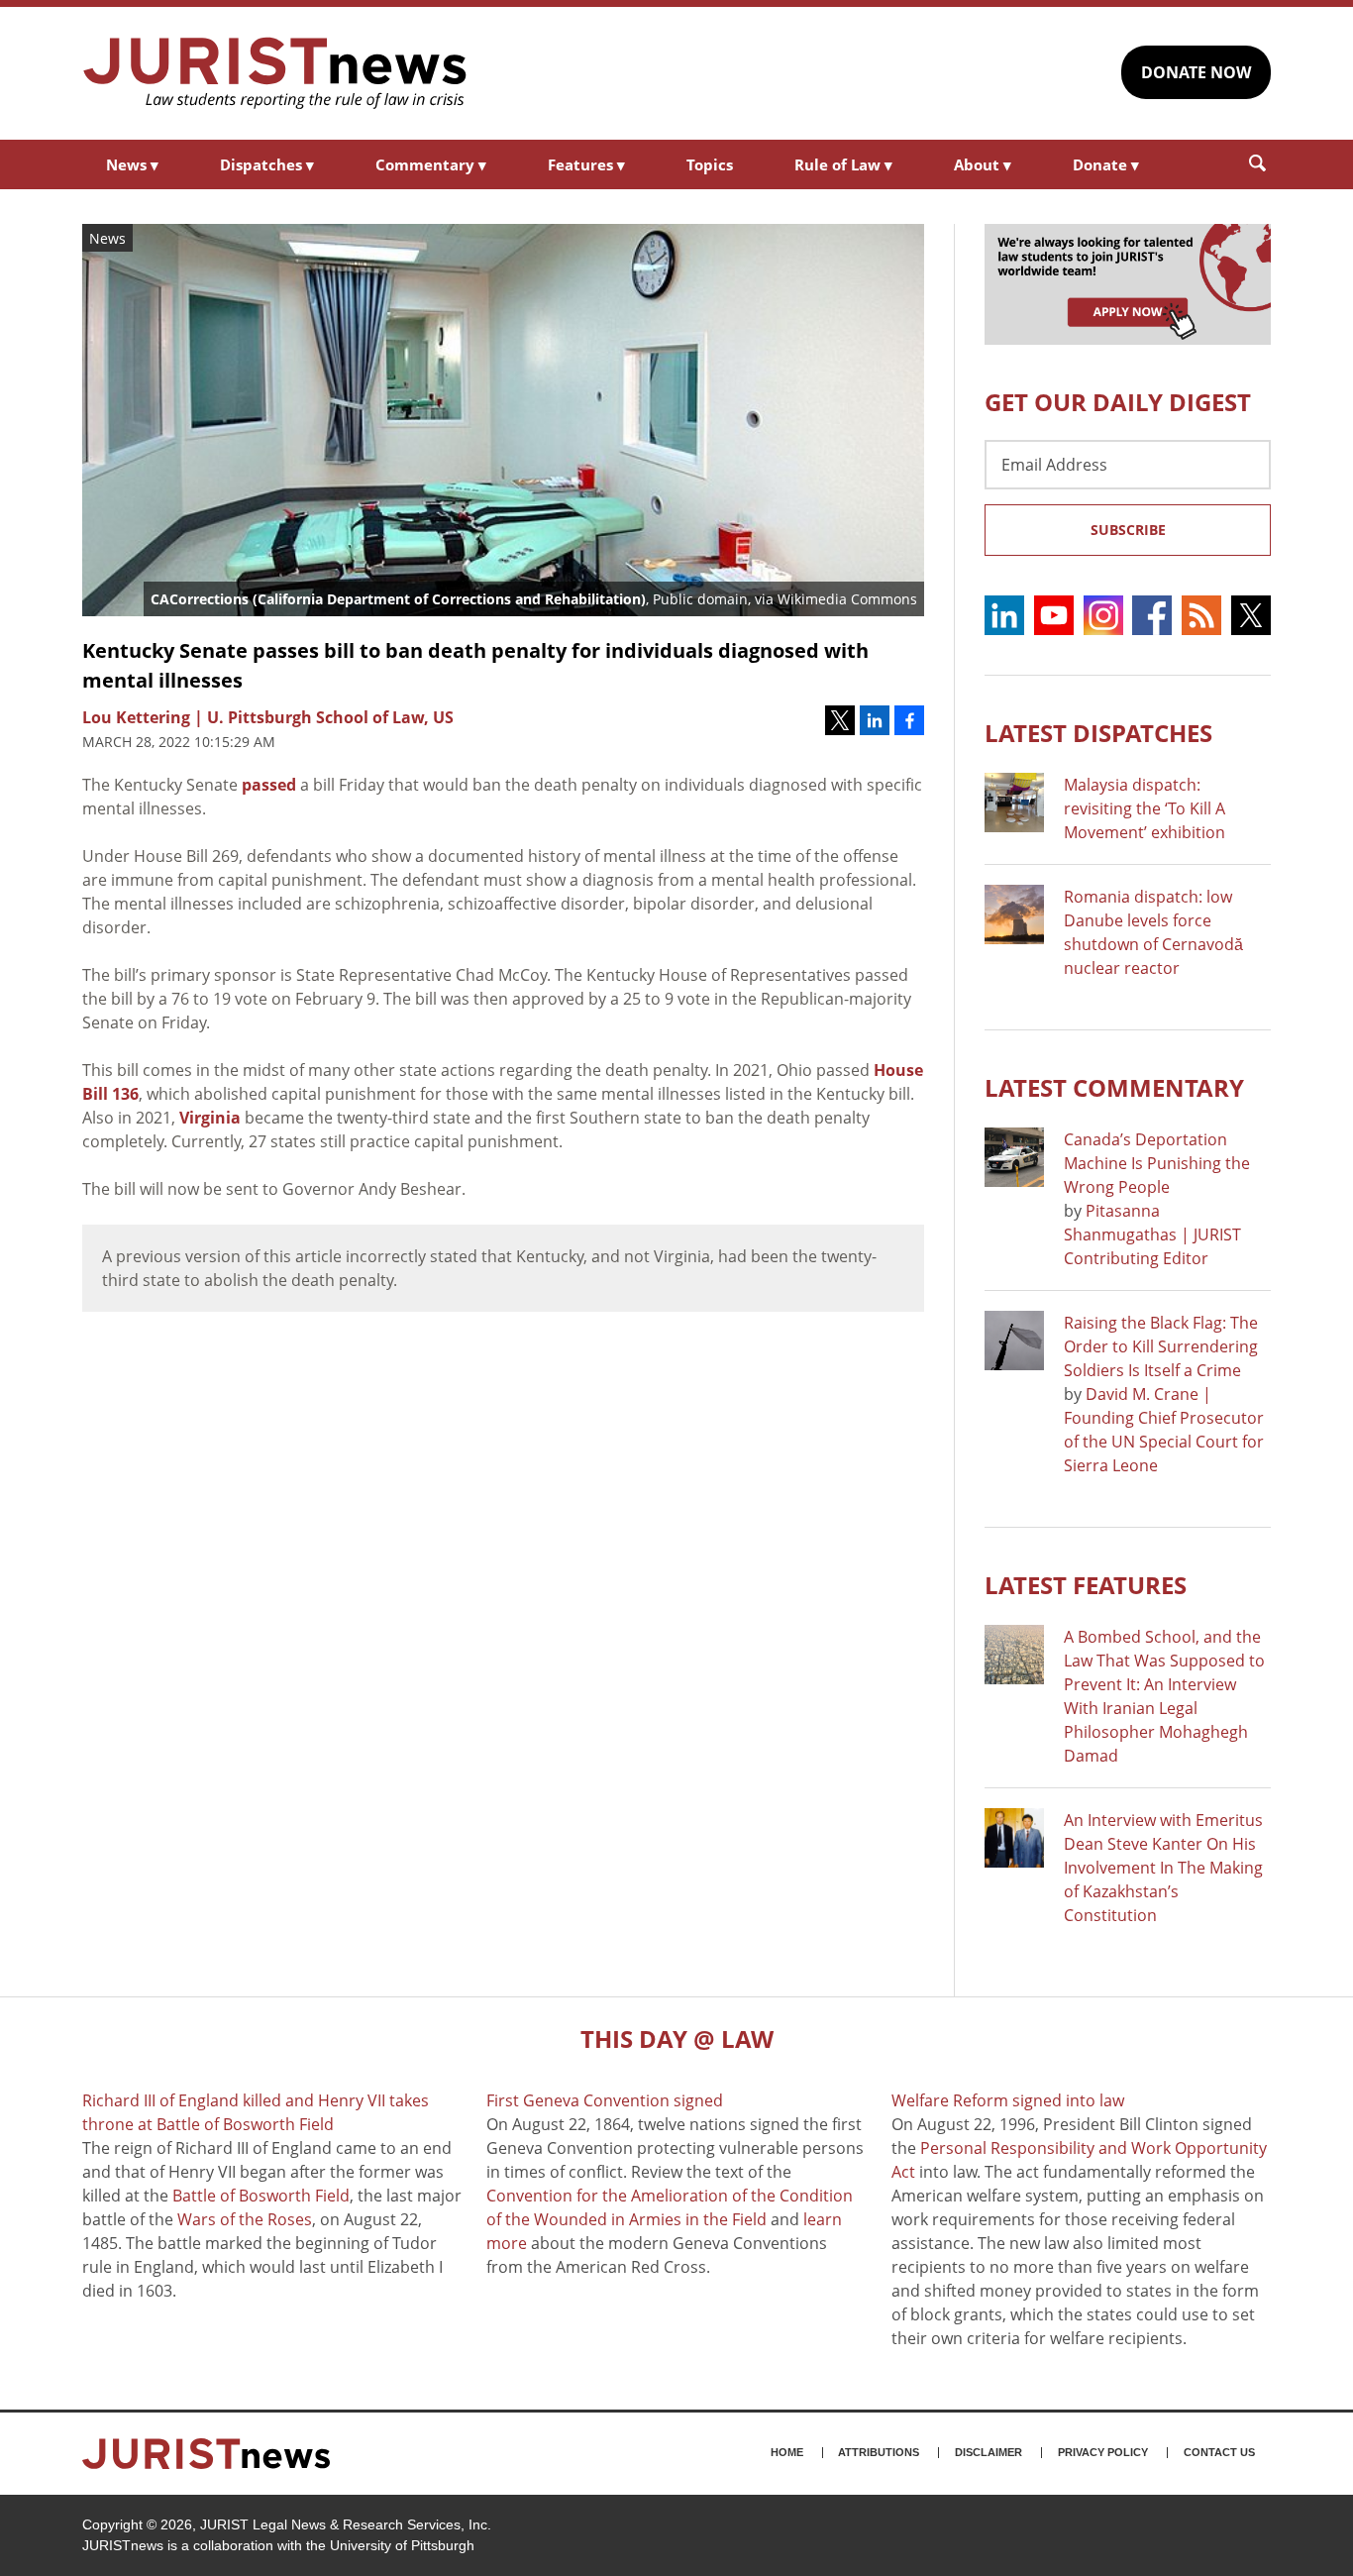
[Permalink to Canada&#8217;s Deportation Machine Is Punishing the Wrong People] (1014, 1157)
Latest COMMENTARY (1114, 1087)
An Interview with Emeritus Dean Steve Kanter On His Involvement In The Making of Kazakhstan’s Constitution (1163, 1868)
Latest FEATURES (1086, 1585)
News (132, 164)
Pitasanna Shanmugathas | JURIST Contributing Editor (1152, 1234)
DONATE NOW (1196, 72)
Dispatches (267, 164)
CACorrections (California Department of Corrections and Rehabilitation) (398, 599)
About (983, 164)
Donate (1106, 164)
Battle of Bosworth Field (261, 2196)
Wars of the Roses (245, 2219)
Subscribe (1128, 530)
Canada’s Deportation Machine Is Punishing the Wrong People (1157, 1163)
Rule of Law (843, 164)
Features (586, 164)
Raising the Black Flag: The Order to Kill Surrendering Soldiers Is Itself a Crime (1161, 1346)
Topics (710, 164)
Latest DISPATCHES (1098, 733)
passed (269, 785)
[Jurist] (275, 73)
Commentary (431, 164)
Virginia (210, 1118)
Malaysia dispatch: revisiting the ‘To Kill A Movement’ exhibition (1145, 808)
